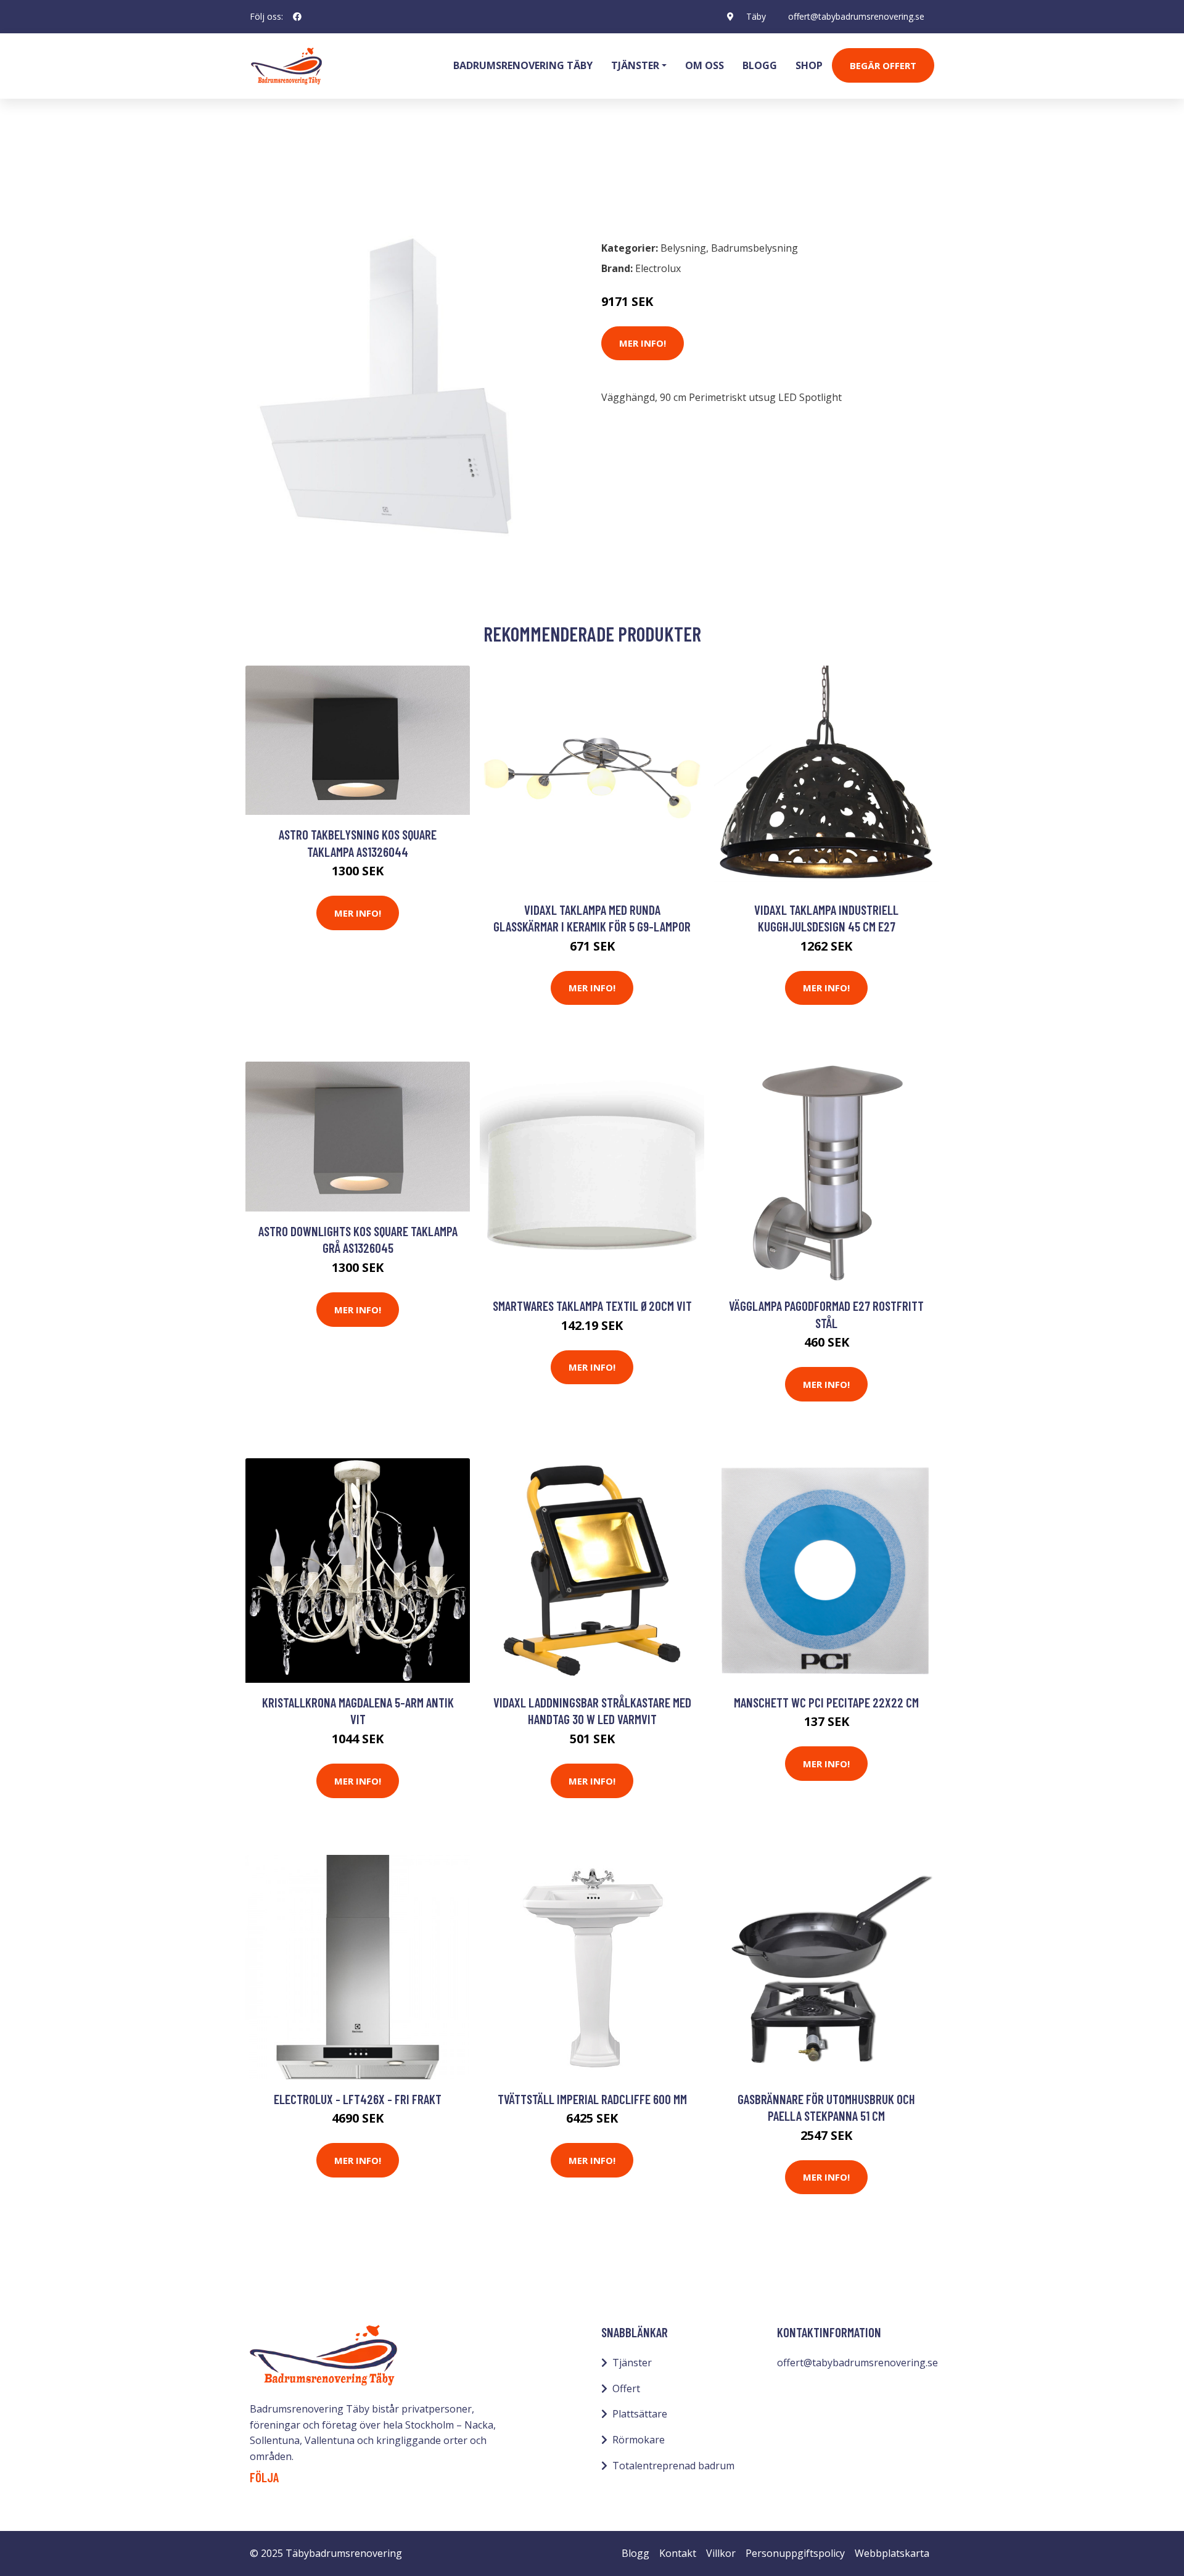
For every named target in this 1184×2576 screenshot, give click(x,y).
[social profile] (297, 17)
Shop (809, 65)
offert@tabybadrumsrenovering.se (856, 16)
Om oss (705, 65)
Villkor (721, 2553)
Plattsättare (640, 2414)
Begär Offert (883, 65)
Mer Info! (643, 343)
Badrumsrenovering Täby (523, 65)
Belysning (286, 176)
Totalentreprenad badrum (673, 2466)
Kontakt (678, 2553)
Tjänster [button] (635, 65)
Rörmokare (639, 2440)
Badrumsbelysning (367, 176)
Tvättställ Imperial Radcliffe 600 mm (592, 2099)
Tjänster (632, 2363)
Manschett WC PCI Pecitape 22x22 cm (826, 1702)
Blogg (760, 65)
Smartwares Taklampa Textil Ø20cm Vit (592, 1306)
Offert (626, 2388)
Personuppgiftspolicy (795, 2553)
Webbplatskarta (892, 2553)
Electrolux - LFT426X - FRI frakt (358, 2099)
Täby (756, 16)
